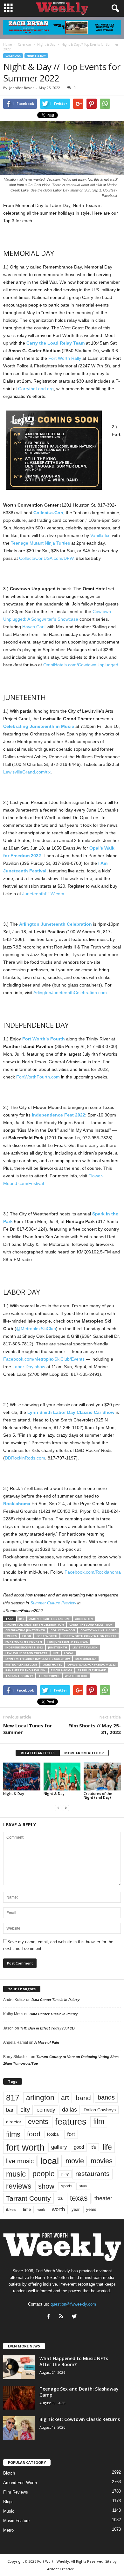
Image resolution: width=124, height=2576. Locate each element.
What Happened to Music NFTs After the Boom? (74, 2361)
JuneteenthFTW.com (43, 894)
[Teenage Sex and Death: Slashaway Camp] (19, 2398)
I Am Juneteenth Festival (68, 1642)
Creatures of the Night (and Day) (98, 1795)
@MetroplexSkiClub (36, 1329)
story (83, 2186)
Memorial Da (86, 1659)
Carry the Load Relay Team (91, 1625)
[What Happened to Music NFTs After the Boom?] (19, 2367)
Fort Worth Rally (65, 358)
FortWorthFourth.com (38, 1077)
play (65, 2174)
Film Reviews (16, 2492)
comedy (46, 2110)
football (54, 2134)
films (13, 2134)
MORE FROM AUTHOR (84, 1753)
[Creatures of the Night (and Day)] (102, 1776)
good (79, 2147)
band (83, 2098)
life (56, 1653)
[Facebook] (50, 2317)
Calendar (13, 56)
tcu (60, 2198)
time (27, 2209)
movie (75, 2161)
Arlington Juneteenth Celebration (35, 1625)
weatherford (76, 1676)
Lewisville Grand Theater (26, 1653)
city (25, 2110)
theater (103, 2198)
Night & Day (36, 56)
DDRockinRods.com (25, 1458)
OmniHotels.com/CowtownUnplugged (81, 665)
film (99, 2122)
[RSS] (63, 2317)
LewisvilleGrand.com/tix (27, 772)
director (14, 2122)
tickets (11, 2210)
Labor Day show (29, 1367)
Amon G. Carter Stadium (49, 1619)
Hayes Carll (34, 627)
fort (71, 2134)
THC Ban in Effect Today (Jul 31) (47, 2028)
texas (79, 2198)
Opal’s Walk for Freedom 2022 (91, 1664)
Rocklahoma (62, 1670)
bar (10, 2110)
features (71, 2122)
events (11, 1636)
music (16, 2174)
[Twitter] (75, 2317)
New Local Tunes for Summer (28, 1729)
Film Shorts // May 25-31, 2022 (95, 1729)
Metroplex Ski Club (21, 1664)
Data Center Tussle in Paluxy (55, 2000)
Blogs (8, 2502)
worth (58, 2209)
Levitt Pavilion (85, 1647)
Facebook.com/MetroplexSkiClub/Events (44, 1359)
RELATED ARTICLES (38, 1753)
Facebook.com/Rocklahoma (93, 1572)
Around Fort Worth (20, 2483)
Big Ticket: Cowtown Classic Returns (80, 2419)
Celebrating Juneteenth (25, 1630)
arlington (84, 1619)
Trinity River (49, 1676)
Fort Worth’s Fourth (24, 1642)
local (69, 1653)
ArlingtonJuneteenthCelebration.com (70, 993)
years (91, 2209)
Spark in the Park (92, 1670)
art (65, 2098)
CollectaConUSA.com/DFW (46, 558)
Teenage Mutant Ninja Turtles (40, 543)
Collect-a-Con (63, 1630)
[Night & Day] (22, 1776)
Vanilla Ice (100, 535)
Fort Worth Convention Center (90, 1636)
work (41, 2210)
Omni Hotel (52, 1664)
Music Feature (16, 2521)
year (76, 2210)
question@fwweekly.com (73, 2304)
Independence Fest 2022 (24, 1647)
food (27, 1636)
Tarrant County (19, 1676)
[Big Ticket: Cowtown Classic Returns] (19, 2428)
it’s (93, 2147)
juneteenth (58, 1647)
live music (20, 2161)
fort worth (47, 1636)
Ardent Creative (61, 2569)
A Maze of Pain (47, 2042)
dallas (69, 2110)
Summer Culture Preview (53, 1603)
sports (67, 2186)
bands (106, 2097)
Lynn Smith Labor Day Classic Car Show (38, 1659)
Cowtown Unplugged (99, 1630)
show (46, 2186)
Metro (8, 2530)
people (44, 2174)
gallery (59, 2147)
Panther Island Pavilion (25, 1670)
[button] (114, 9)
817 (21, 1619)
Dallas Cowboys (100, 2110)
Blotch (9, 2473)
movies (102, 2161)
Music (9, 2511)
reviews (19, 2186)
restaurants (93, 2174)
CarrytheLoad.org (36, 389)
